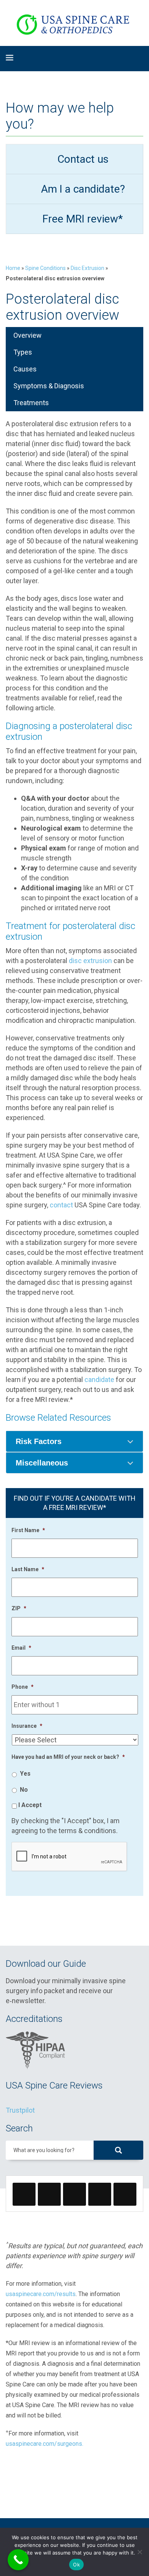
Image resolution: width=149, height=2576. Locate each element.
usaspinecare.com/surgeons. (45, 2444)
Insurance (27, 1726)
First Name (28, 1530)
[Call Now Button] (18, 2560)
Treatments (31, 403)
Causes (25, 369)
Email (21, 1648)
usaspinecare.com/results (41, 2294)
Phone (23, 1687)
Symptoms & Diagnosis (49, 386)
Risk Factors (39, 1441)
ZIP (19, 1608)
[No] (139, 2552)
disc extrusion (90, 961)
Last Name (28, 1569)
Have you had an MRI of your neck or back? (68, 1757)
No (24, 1790)
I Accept (30, 1805)
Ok (76, 2565)
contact (61, 1205)
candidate (99, 1380)
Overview (28, 335)
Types (23, 352)
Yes (25, 1774)
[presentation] (70, 1857)
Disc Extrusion (87, 268)
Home (13, 268)
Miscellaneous (42, 1463)
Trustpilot (20, 2110)
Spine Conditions (45, 268)
